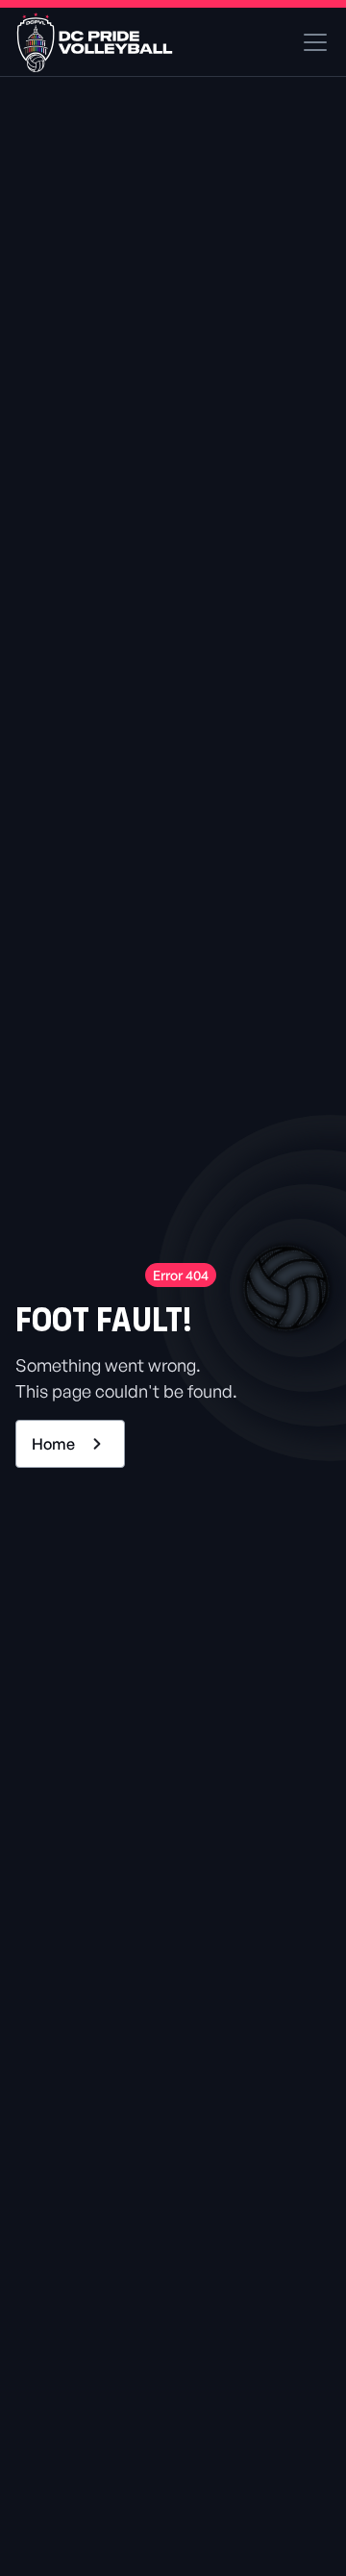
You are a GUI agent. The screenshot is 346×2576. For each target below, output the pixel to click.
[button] (311, 42)
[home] (95, 42)
